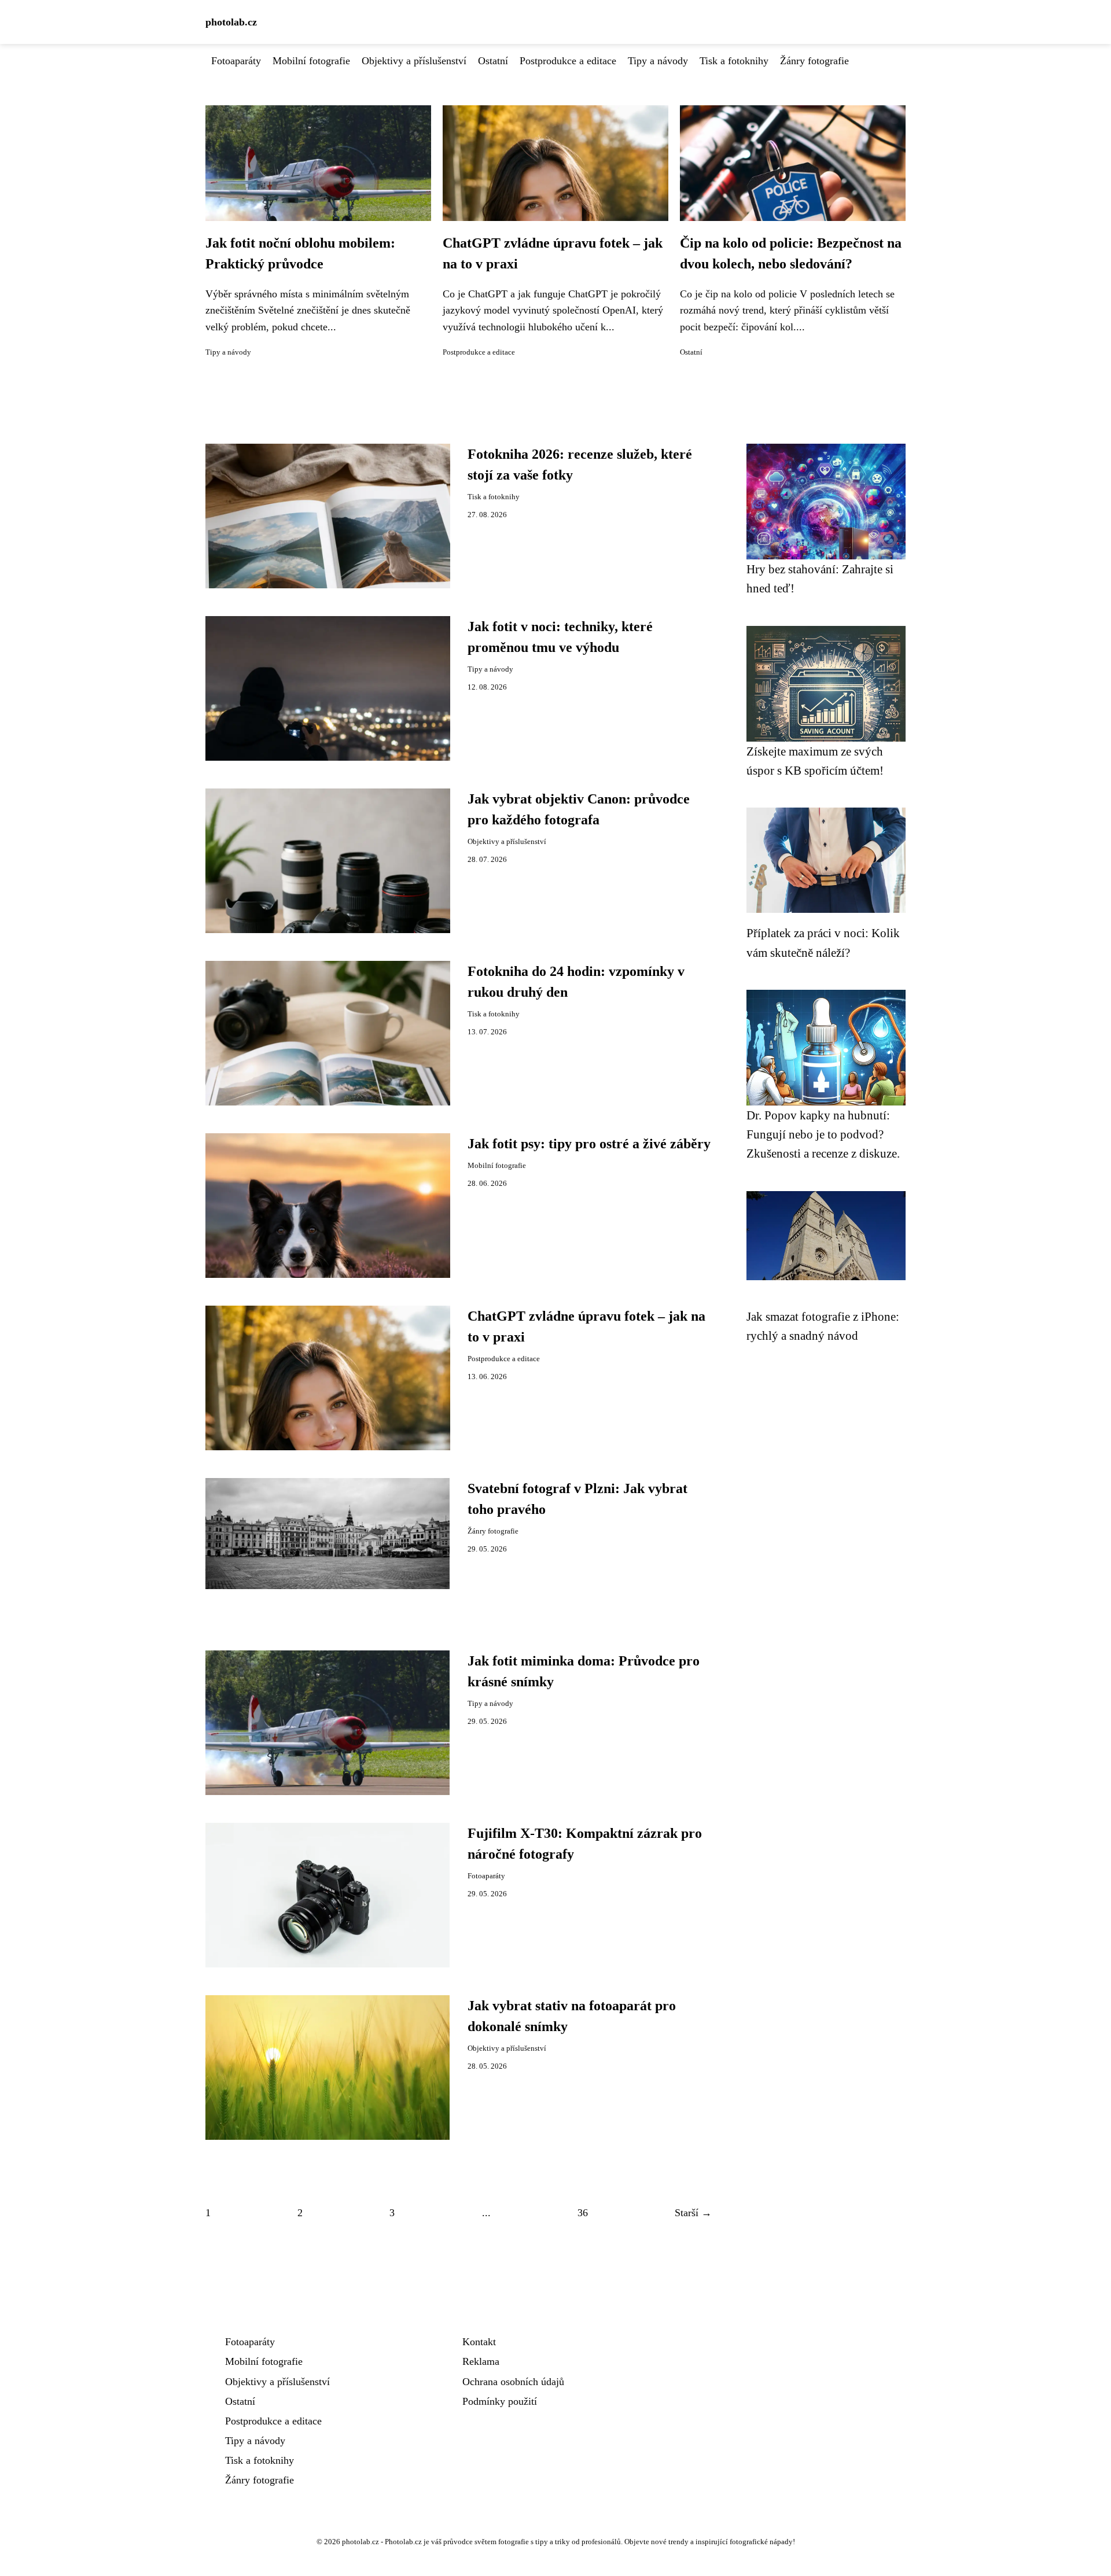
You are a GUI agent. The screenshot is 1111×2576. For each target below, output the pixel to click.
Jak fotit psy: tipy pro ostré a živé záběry (589, 1144)
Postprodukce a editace (568, 61)
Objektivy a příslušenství (414, 61)
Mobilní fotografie (311, 61)
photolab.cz (231, 22)
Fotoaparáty (236, 61)
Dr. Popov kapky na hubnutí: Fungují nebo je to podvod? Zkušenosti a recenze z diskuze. (823, 1134)
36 (583, 2213)
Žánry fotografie (814, 61)
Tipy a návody (658, 61)
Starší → (693, 2213)
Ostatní (493, 61)
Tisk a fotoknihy (734, 61)
